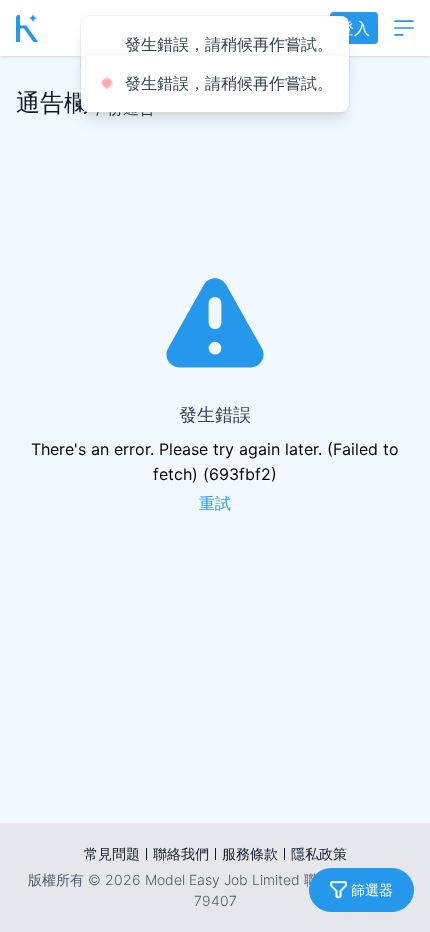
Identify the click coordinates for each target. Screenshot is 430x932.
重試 (215, 503)
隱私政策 (319, 853)
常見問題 (112, 853)
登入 (354, 28)
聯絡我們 (181, 853)
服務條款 (250, 853)
